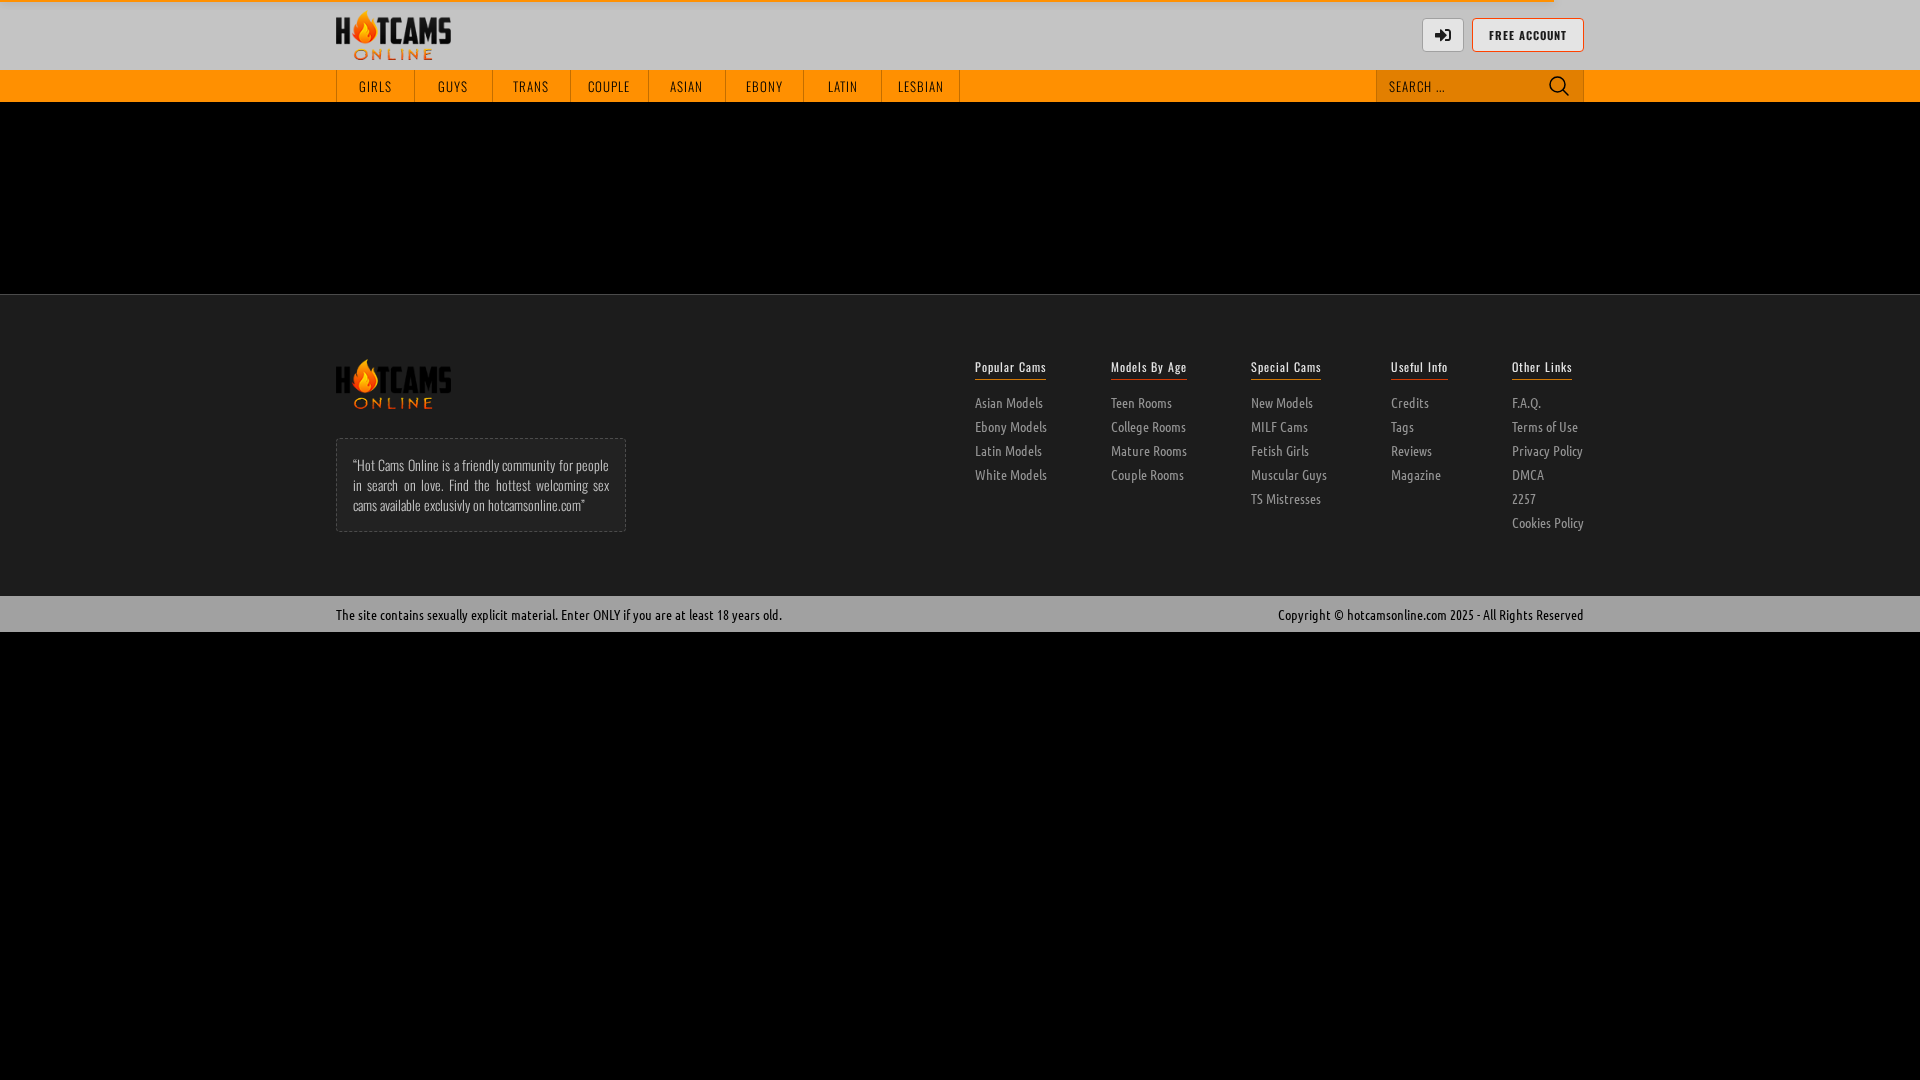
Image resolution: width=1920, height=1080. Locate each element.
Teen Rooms (1141, 402)
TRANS (531, 86)
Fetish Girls (1280, 450)
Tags (1402, 426)
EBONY (764, 86)
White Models (1011, 474)
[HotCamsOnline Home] (393, 35)
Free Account (1528, 35)
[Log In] (1443, 35)
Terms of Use (1545, 426)
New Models (1282, 402)
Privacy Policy (1547, 450)
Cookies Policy (1548, 522)
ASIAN (686, 86)
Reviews (1411, 450)
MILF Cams (1279, 426)
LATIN (843, 86)
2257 (1524, 498)
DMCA (1528, 474)
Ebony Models (1011, 426)
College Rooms (1148, 426)
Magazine (1416, 474)
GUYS (453, 86)
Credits (1410, 402)
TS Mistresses (1286, 498)
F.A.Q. (1526, 402)
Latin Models (1008, 450)
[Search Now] (1559, 86)
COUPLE (609, 86)
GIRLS (375, 86)
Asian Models (1009, 402)
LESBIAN (921, 86)
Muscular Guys (1289, 474)
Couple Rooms (1147, 474)
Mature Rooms (1149, 450)
